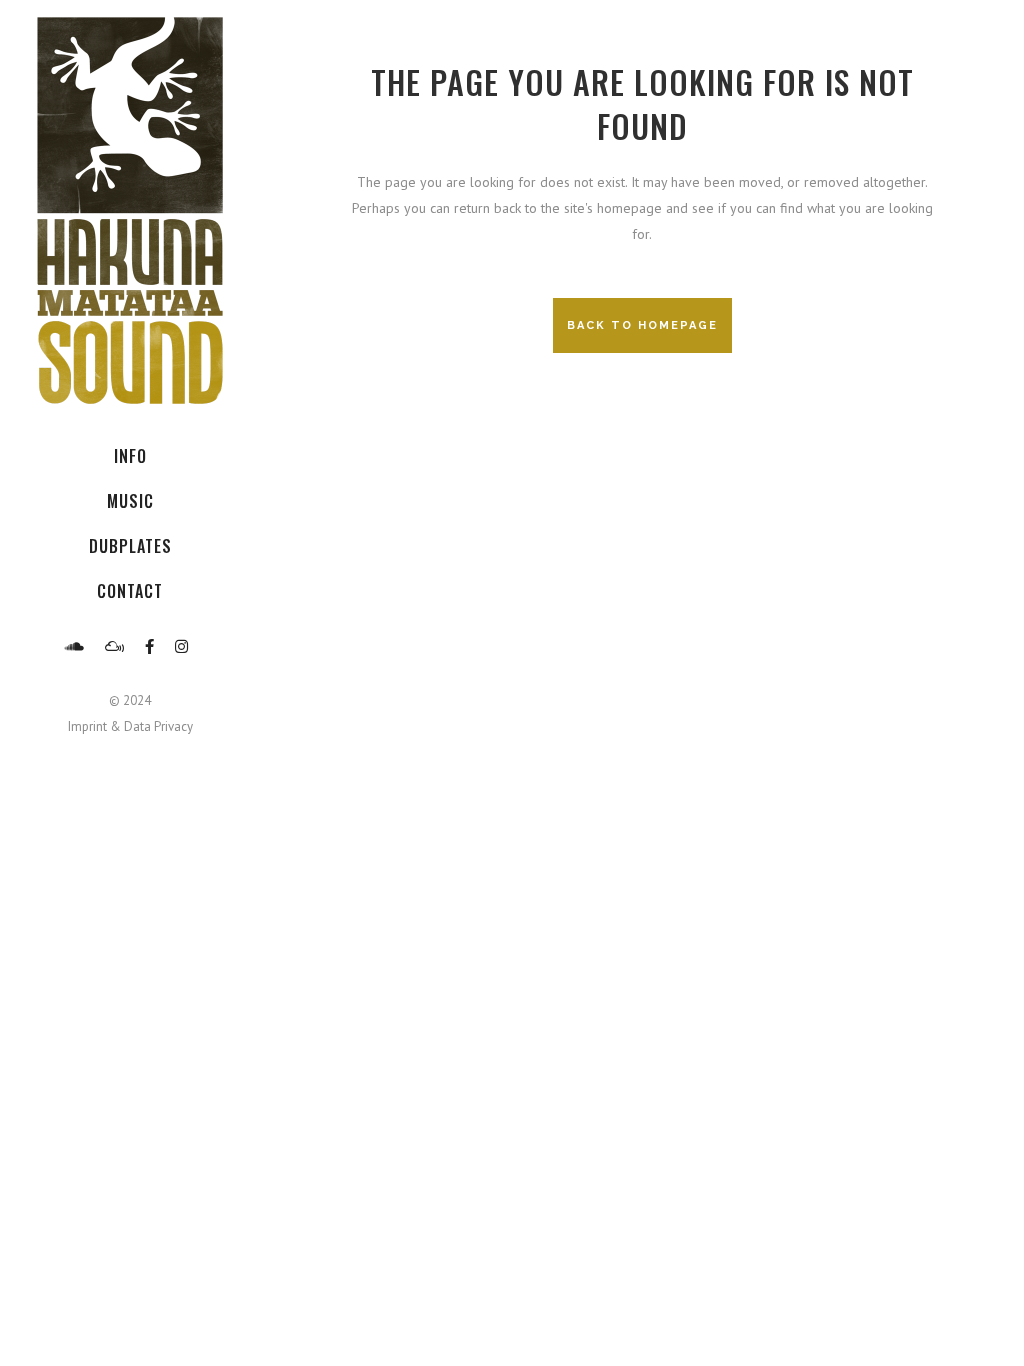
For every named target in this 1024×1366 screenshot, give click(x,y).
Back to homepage (642, 325)
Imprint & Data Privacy (130, 726)
